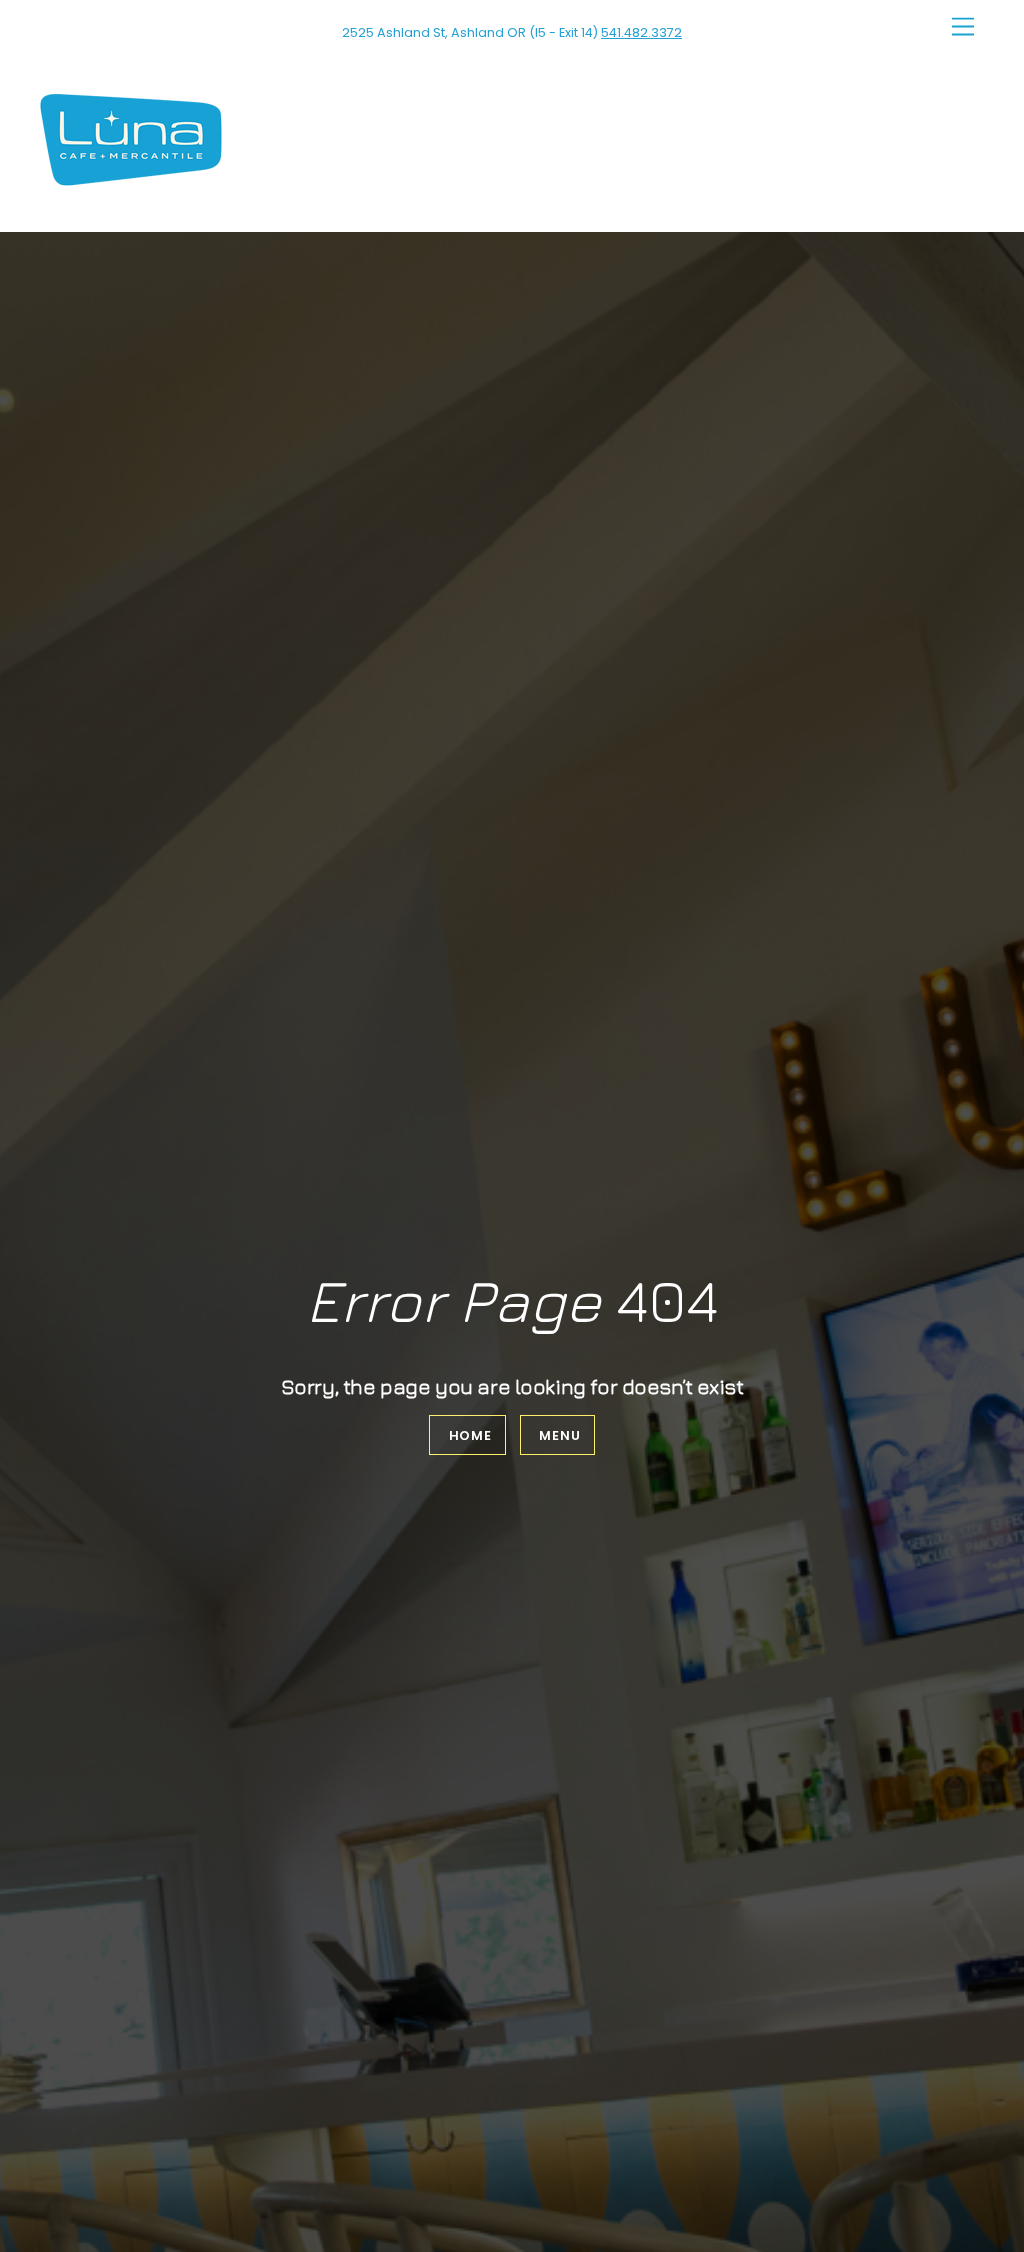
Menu (559, 1435)
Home (470, 1435)
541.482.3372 (641, 32)
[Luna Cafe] (131, 179)
